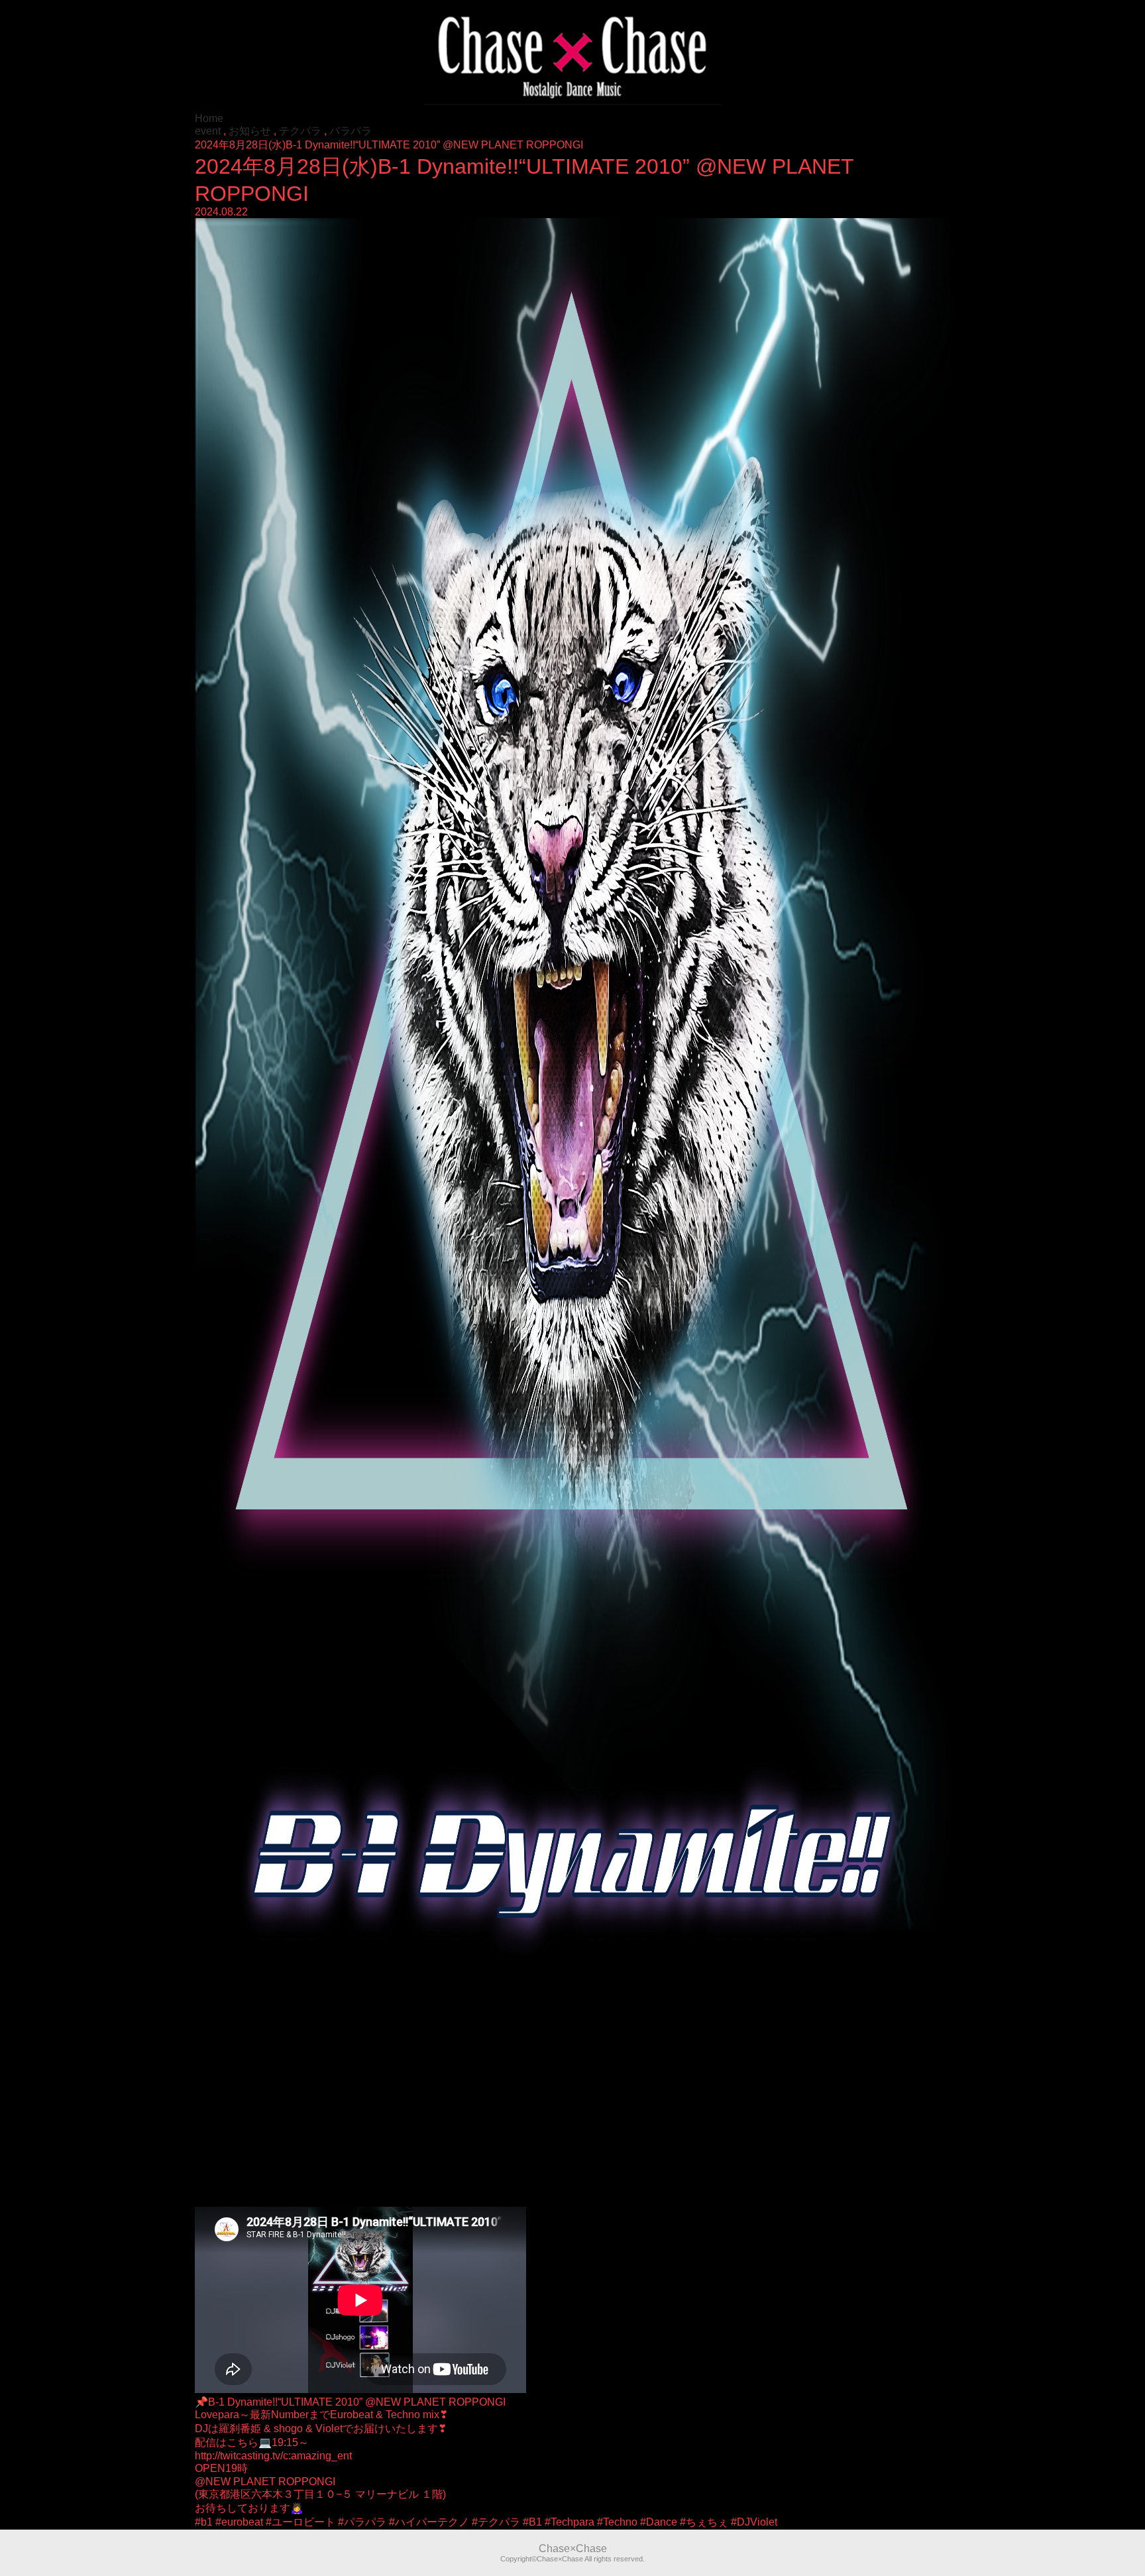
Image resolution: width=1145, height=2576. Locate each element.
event (208, 131)
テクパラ (300, 131)
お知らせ (250, 131)
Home (209, 118)
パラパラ (351, 131)
